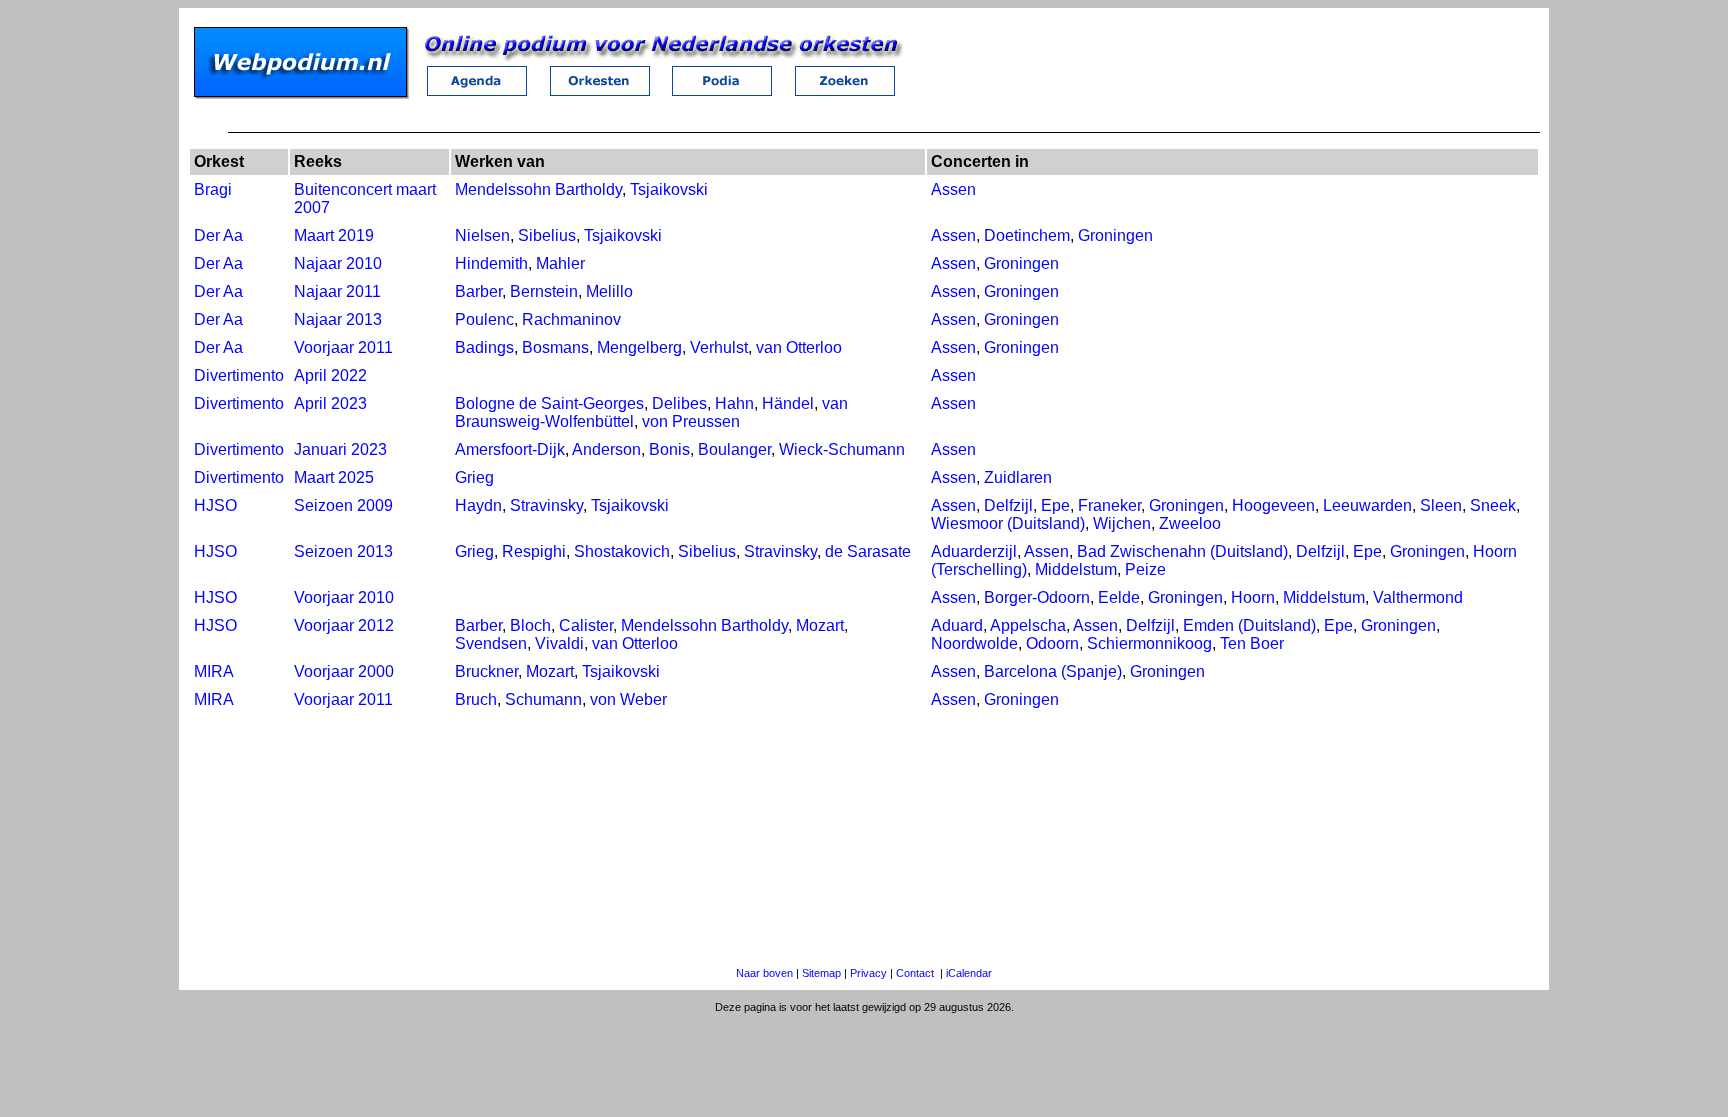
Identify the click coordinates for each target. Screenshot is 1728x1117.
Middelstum (1076, 569)
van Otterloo (799, 347)
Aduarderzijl (974, 551)
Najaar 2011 (337, 291)
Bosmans (555, 347)
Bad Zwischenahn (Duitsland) (1182, 551)
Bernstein (544, 291)
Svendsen (491, 643)
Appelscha (1028, 625)
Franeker (1109, 505)
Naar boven (764, 973)
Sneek (1493, 505)
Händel (788, 403)
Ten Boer (1252, 643)
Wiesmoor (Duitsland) (1008, 523)
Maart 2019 (334, 235)
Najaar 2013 (338, 319)
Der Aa (218, 235)
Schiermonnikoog (1149, 643)
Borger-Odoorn (1037, 597)
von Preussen (691, 421)
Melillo (609, 291)
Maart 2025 (334, 477)
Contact (915, 973)
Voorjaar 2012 (344, 625)
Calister (586, 625)
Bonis (669, 449)
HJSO (215, 505)
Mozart (820, 625)
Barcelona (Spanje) (1053, 671)
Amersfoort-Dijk (510, 449)
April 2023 (330, 403)
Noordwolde (974, 643)
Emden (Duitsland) (1249, 625)
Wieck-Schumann (842, 449)
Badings (484, 347)
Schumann (543, 699)
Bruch (476, 699)
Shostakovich (622, 551)
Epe (1055, 505)
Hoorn (1253, 597)
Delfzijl (1008, 505)
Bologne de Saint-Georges (549, 403)
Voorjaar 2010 (344, 597)
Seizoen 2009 (343, 505)
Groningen (1115, 235)
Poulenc (484, 319)
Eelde (1119, 597)
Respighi (534, 551)
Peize (1145, 569)
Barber (478, 291)
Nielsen (482, 235)
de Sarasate (868, 551)
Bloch (530, 625)
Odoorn (1052, 643)
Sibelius (547, 235)
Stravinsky (546, 505)
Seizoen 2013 (343, 551)
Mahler (560, 263)
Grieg (474, 477)
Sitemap (821, 973)
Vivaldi (559, 643)
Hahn (734, 403)
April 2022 (330, 375)
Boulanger (734, 449)
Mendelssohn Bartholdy (538, 189)
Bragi (213, 189)
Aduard (957, 625)
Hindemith (491, 263)
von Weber (628, 699)
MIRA (214, 671)
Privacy (868, 973)
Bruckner (486, 671)
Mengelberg (639, 347)
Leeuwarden (1367, 505)
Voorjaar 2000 (344, 671)
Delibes (679, 403)
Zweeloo (1190, 523)
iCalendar (969, 973)
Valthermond (1418, 597)
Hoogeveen (1273, 505)
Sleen (1441, 505)
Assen (953, 189)
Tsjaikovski (669, 189)
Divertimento (239, 375)
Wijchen (1122, 523)
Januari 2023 (340, 449)
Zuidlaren (1018, 477)
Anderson (606, 449)
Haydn (478, 505)
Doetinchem (1027, 235)
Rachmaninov (571, 319)
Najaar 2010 (338, 263)
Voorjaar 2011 (343, 347)
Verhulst (719, 347)
